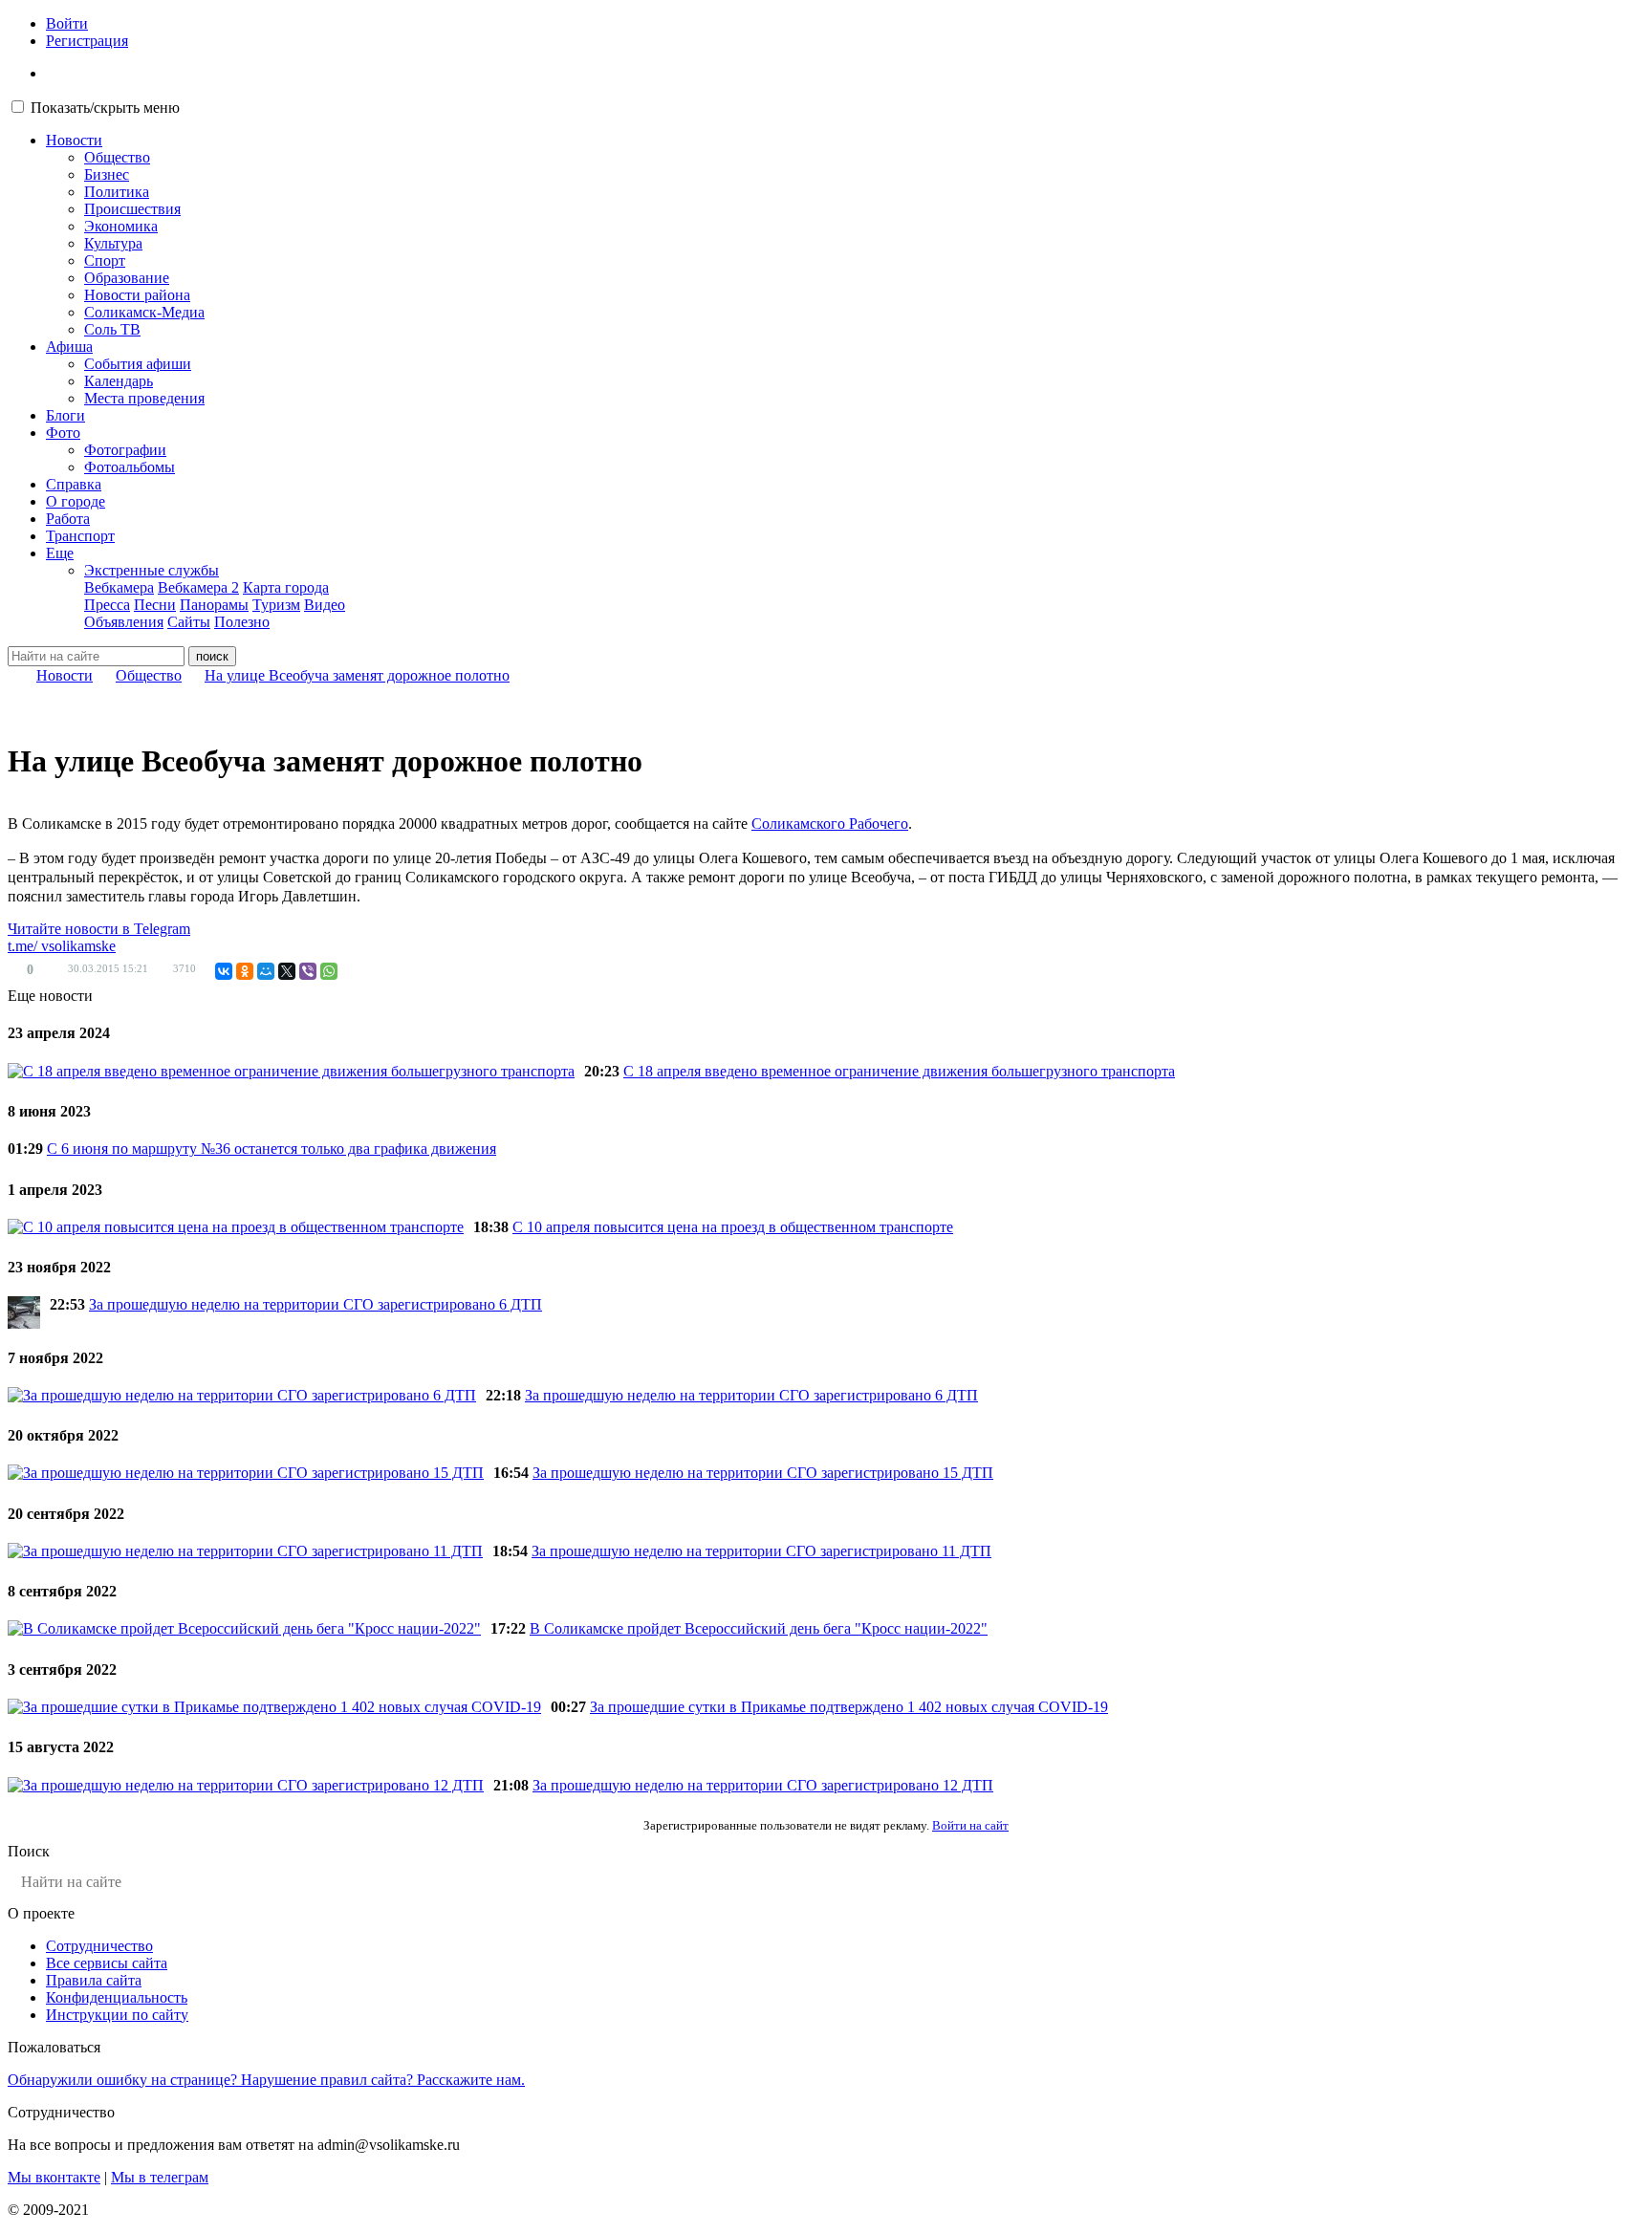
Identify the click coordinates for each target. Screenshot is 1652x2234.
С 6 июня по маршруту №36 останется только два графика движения (272, 1149)
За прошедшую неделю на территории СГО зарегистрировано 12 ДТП (763, 1785)
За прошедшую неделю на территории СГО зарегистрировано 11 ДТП (761, 1551)
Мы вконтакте (54, 2177)
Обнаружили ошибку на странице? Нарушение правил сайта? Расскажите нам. (266, 2080)
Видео (325, 605)
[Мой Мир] (266, 971)
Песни (155, 605)
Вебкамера (119, 587)
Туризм (276, 605)
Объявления (124, 622)
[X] (287, 971)
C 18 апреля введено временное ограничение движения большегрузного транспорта (899, 1071)
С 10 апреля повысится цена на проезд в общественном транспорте (733, 1227)
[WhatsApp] (329, 971)
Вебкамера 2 (198, 587)
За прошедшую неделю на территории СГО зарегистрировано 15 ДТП (763, 1473)
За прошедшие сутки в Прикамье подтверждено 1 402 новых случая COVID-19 (849, 1707)
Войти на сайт (970, 1825)
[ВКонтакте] (224, 971)
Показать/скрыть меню (105, 108)
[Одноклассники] (245, 971)
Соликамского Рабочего (830, 824)
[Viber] (308, 971)
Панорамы (214, 605)
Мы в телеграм (160, 2177)
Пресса (107, 605)
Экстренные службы (152, 570)
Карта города (286, 587)
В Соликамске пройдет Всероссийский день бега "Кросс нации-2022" (759, 1628)
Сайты (189, 622)
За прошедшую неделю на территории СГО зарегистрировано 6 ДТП (315, 1304)
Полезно (242, 622)
